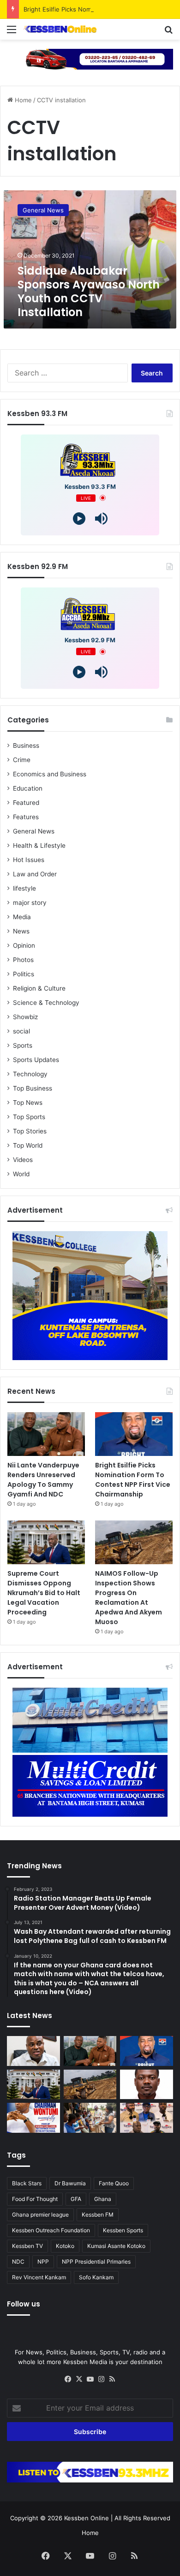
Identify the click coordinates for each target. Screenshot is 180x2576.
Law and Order (35, 874)
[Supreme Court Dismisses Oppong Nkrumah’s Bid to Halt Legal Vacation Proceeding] (46, 1542)
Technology (30, 1074)
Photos (23, 960)
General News (34, 831)
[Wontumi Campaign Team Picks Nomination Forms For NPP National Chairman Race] (33, 2118)
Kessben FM (98, 2215)
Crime (22, 760)
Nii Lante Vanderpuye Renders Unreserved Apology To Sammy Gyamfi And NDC (43, 1480)
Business (26, 745)
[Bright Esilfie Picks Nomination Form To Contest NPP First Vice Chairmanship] (134, 1434)
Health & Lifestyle (39, 845)
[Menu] (12, 32)
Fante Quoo (114, 2183)
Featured (26, 803)
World (21, 1174)
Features (26, 817)
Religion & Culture (39, 988)
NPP (43, 2262)
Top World (28, 1145)
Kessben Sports (123, 2230)
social (21, 1031)
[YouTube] (90, 2379)
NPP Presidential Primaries (96, 2262)
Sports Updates (36, 1060)
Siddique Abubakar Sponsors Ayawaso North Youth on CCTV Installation (89, 291)
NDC (18, 2262)
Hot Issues (29, 860)
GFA (76, 2199)
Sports (23, 1045)
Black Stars (27, 2183)
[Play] (79, 519)
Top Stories (30, 1131)
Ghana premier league (40, 2215)
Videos (23, 1160)
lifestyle (24, 888)
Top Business (33, 1088)
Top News (28, 1103)
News (21, 931)
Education (28, 788)
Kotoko (65, 2246)
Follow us (24, 2304)
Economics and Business (50, 774)
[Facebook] (68, 2379)
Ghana (103, 2199)
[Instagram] (101, 2379)
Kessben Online (87, 2518)
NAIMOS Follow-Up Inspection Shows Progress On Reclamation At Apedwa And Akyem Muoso (129, 1598)
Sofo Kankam (96, 2277)
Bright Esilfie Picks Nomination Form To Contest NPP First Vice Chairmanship (133, 1480)
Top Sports (29, 1117)
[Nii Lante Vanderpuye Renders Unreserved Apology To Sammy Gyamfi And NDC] (46, 1434)
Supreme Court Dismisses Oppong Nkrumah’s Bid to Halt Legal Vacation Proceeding (44, 1593)
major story (30, 903)
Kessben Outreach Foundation (51, 2230)
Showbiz (25, 1017)
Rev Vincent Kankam (39, 2277)
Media (22, 917)
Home (22, 100)
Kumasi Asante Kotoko (116, 2246)
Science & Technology (46, 1003)
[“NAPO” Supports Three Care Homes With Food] (90, 2118)
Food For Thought (35, 2199)
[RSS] (112, 2379)
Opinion (24, 945)
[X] (79, 2379)
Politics (24, 974)
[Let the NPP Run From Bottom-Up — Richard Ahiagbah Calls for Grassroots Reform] (33, 2051)
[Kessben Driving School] (90, 59)
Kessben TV (27, 2246)
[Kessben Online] (60, 29)
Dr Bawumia (70, 2183)
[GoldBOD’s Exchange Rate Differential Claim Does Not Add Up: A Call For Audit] (147, 2085)
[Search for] (168, 32)
